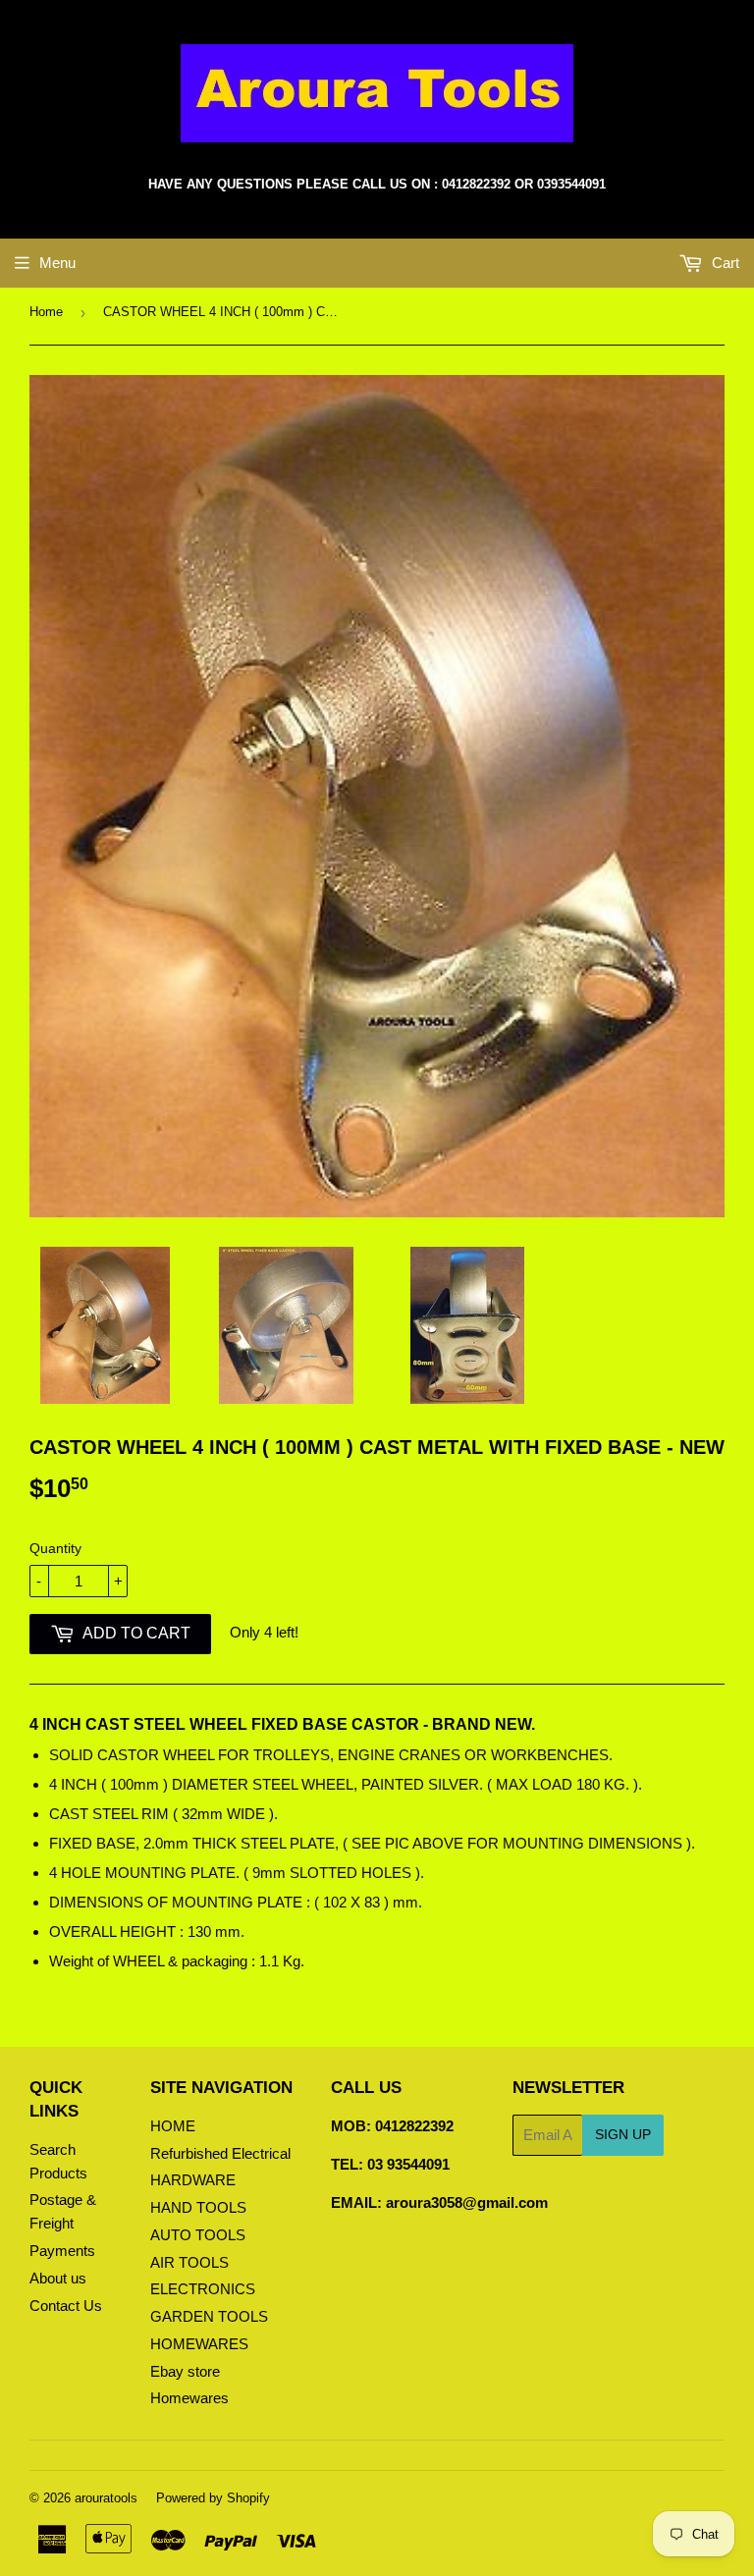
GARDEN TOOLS (209, 2316)
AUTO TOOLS (198, 2235)
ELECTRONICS (203, 2289)
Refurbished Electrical (220, 2153)
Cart (724, 263)
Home (46, 312)
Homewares (189, 2398)
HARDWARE (193, 2180)
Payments (62, 2251)
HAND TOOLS (198, 2207)
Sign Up (623, 2134)
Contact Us (66, 2306)
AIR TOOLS (189, 2262)
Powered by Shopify (213, 2498)
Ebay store (185, 2371)
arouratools (106, 2498)
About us (58, 2278)
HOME (173, 2126)
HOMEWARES (199, 2344)
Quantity (55, 1548)
